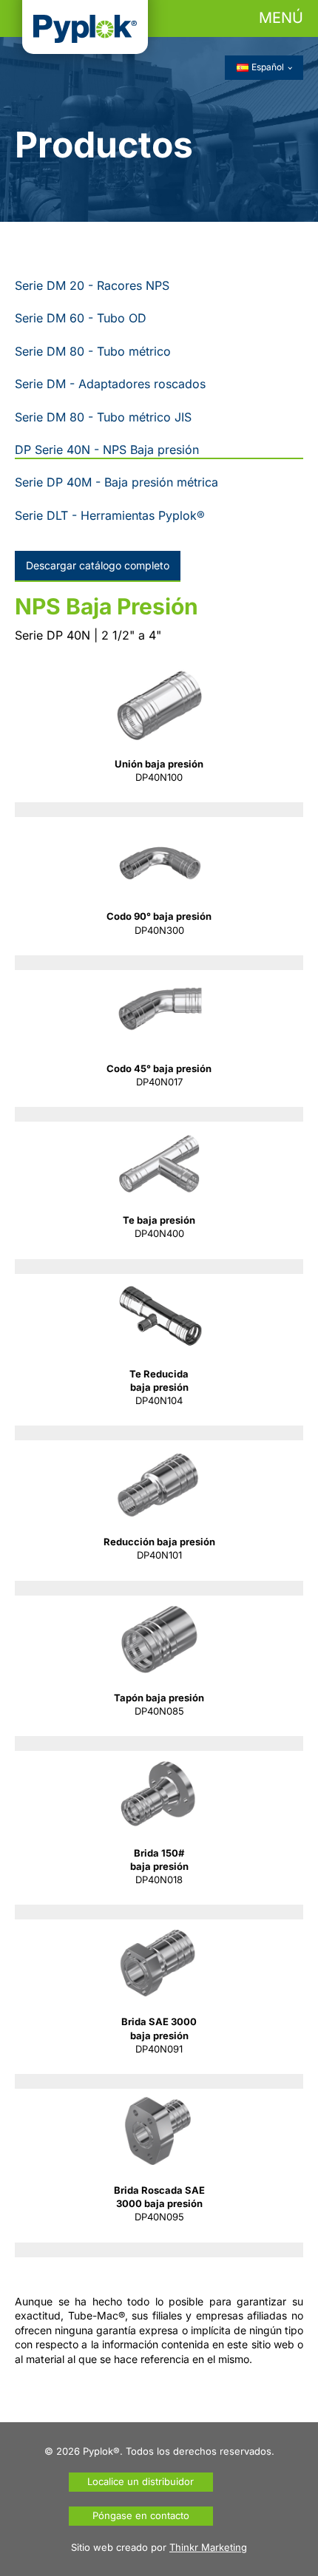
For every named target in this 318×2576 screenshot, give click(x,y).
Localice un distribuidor (141, 2481)
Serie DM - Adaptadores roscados (110, 384)
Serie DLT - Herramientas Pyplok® (110, 515)
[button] (159, 18)
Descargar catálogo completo (98, 565)
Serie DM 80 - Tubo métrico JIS (103, 417)
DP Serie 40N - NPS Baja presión (107, 450)
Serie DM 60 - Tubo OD (81, 318)
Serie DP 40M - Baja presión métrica (116, 482)
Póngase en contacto (141, 2515)
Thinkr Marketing (208, 2547)
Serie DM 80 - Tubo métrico (93, 351)
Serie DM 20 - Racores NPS (92, 285)
